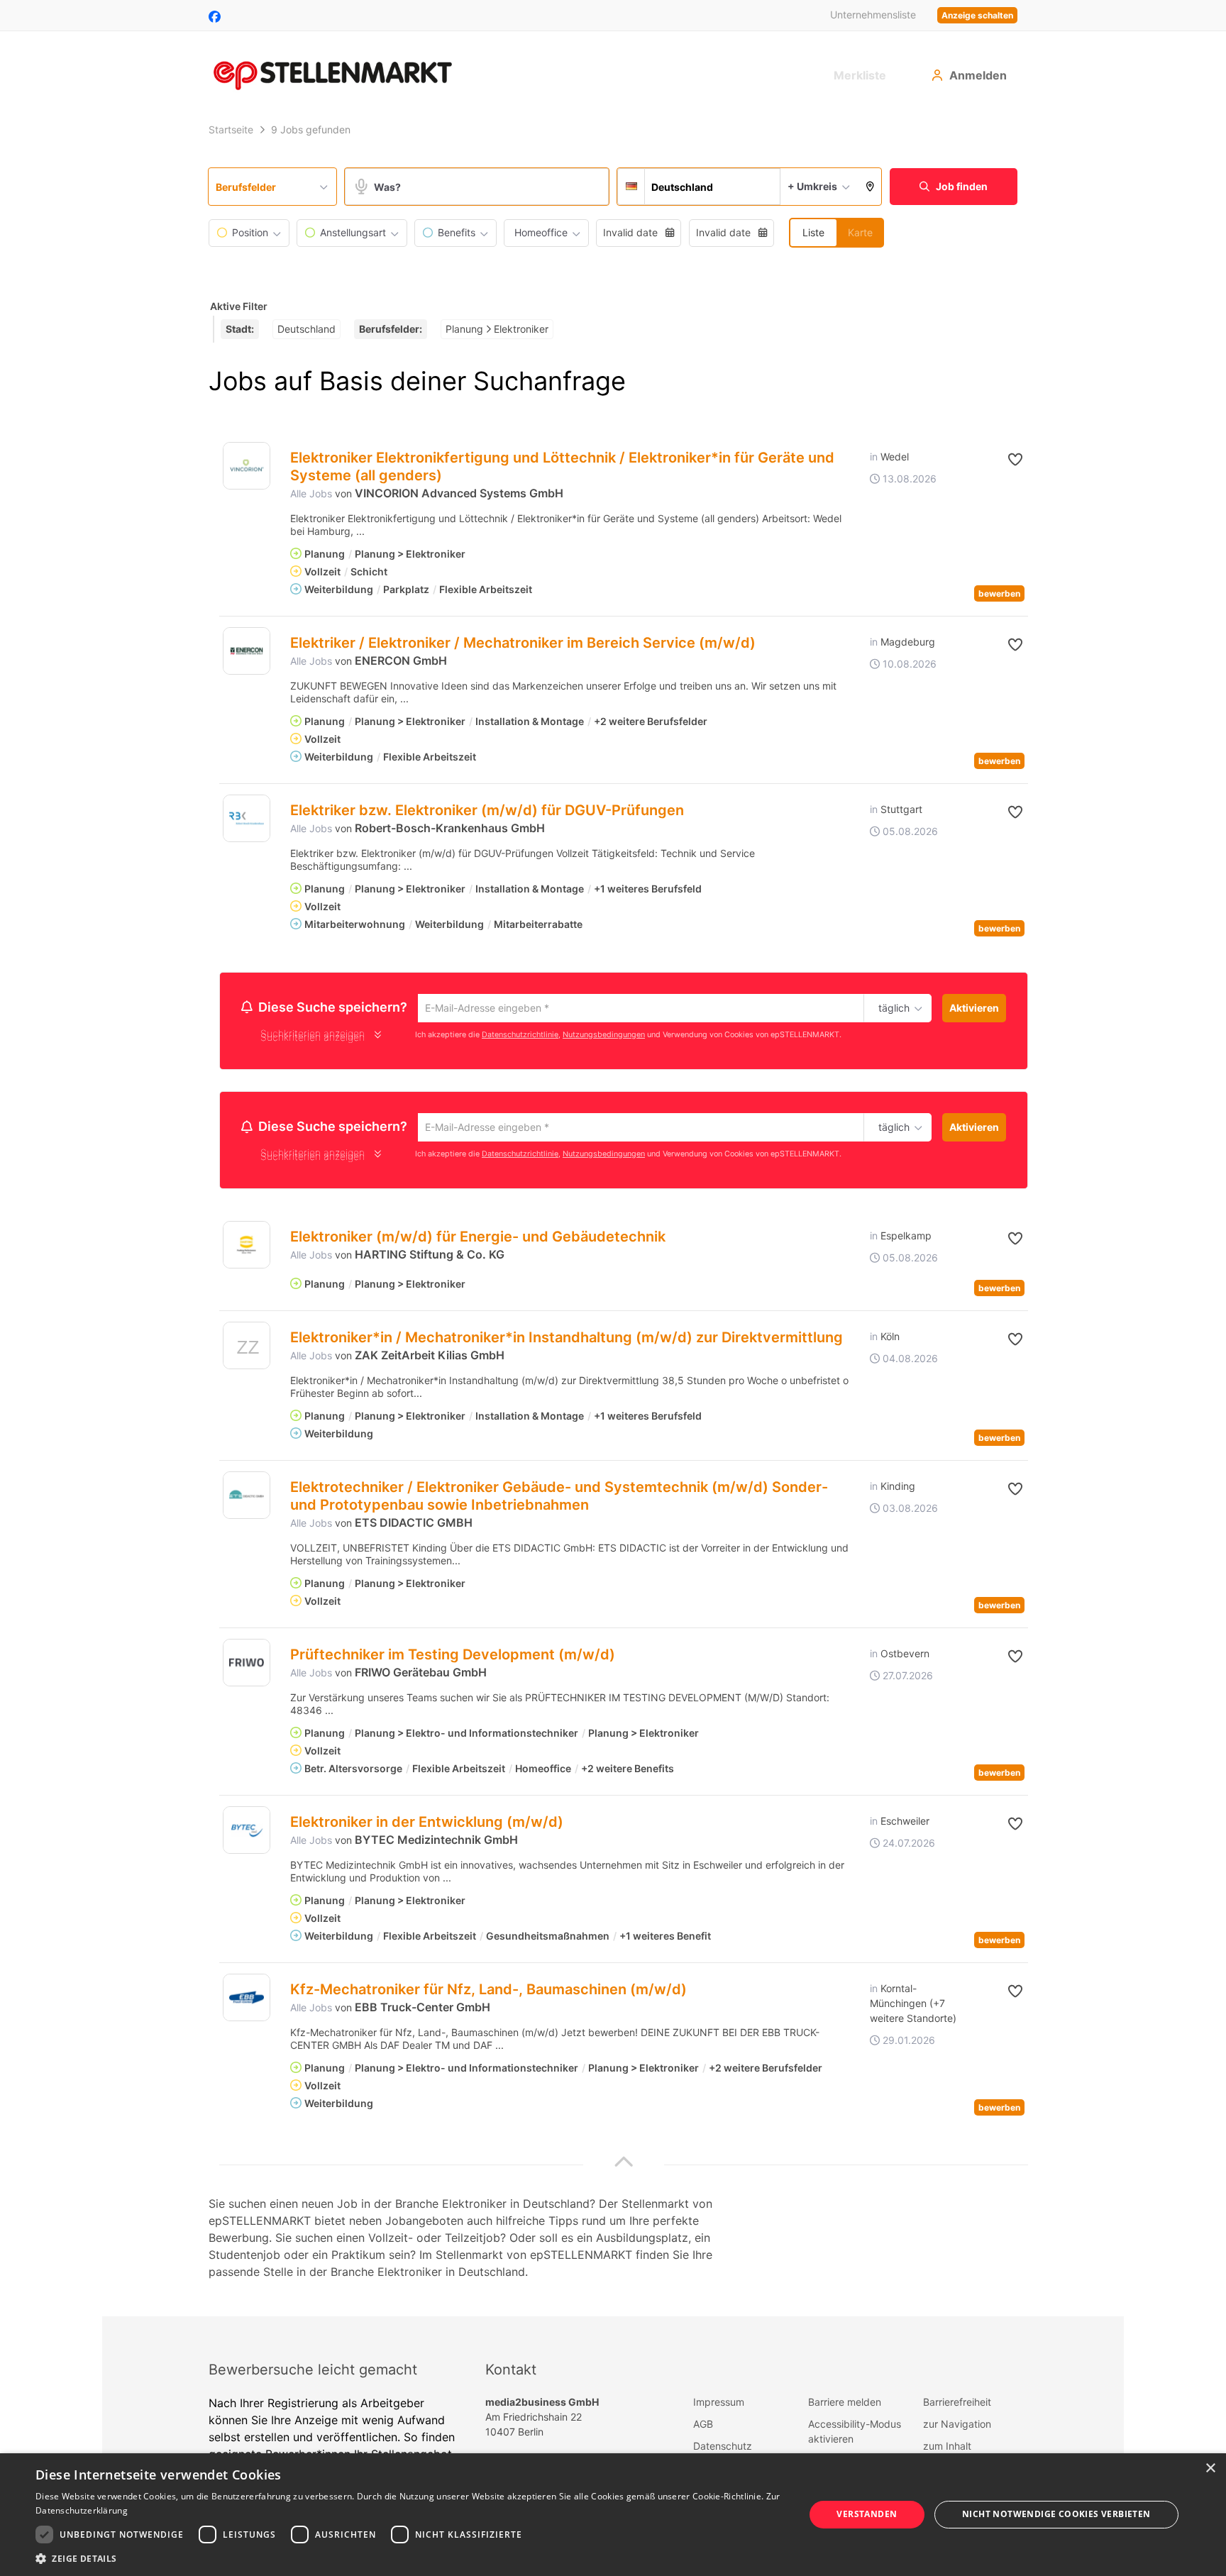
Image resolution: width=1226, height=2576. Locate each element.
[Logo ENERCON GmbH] (247, 651)
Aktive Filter (239, 306)
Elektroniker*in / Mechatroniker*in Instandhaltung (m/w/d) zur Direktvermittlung (567, 1342)
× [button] (1210, 2469)
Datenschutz (723, 2450)
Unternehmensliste (873, 15)
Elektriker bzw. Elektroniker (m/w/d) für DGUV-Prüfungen (487, 810)
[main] (613, 1218)
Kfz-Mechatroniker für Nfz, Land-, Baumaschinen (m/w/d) (488, 1994)
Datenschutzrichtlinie (520, 1036)
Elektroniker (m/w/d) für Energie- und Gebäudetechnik (478, 1241)
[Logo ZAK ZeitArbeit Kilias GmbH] (247, 1353)
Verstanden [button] (867, 2514)
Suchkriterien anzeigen (313, 1039)
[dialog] (613, 2515)
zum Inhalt (947, 2450)
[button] (870, 187)
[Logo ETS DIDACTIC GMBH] (247, 1499)
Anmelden (978, 75)
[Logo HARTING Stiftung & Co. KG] (247, 1249)
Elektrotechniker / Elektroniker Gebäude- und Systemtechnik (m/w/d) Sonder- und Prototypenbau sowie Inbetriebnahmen (559, 1500)
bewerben (999, 593)
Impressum (719, 2406)
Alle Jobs (311, 493)
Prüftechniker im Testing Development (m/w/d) (453, 1659)
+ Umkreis (812, 186)
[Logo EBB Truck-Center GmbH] (247, 2002)
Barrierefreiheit (957, 2406)
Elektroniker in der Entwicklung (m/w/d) (427, 1826)
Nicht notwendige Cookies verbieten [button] (1056, 2514)
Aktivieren (974, 1008)
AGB (703, 2428)
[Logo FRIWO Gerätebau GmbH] (247, 1667)
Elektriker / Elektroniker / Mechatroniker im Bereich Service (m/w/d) (523, 643)
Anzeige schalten (977, 15)
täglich (891, 1009)
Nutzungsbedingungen (604, 1036)
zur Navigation (957, 2428)
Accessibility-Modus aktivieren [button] (855, 2436)
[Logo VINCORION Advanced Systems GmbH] (247, 466)
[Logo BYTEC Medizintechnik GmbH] (247, 1834)
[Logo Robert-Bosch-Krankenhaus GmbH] (247, 818)
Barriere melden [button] (845, 2406)
